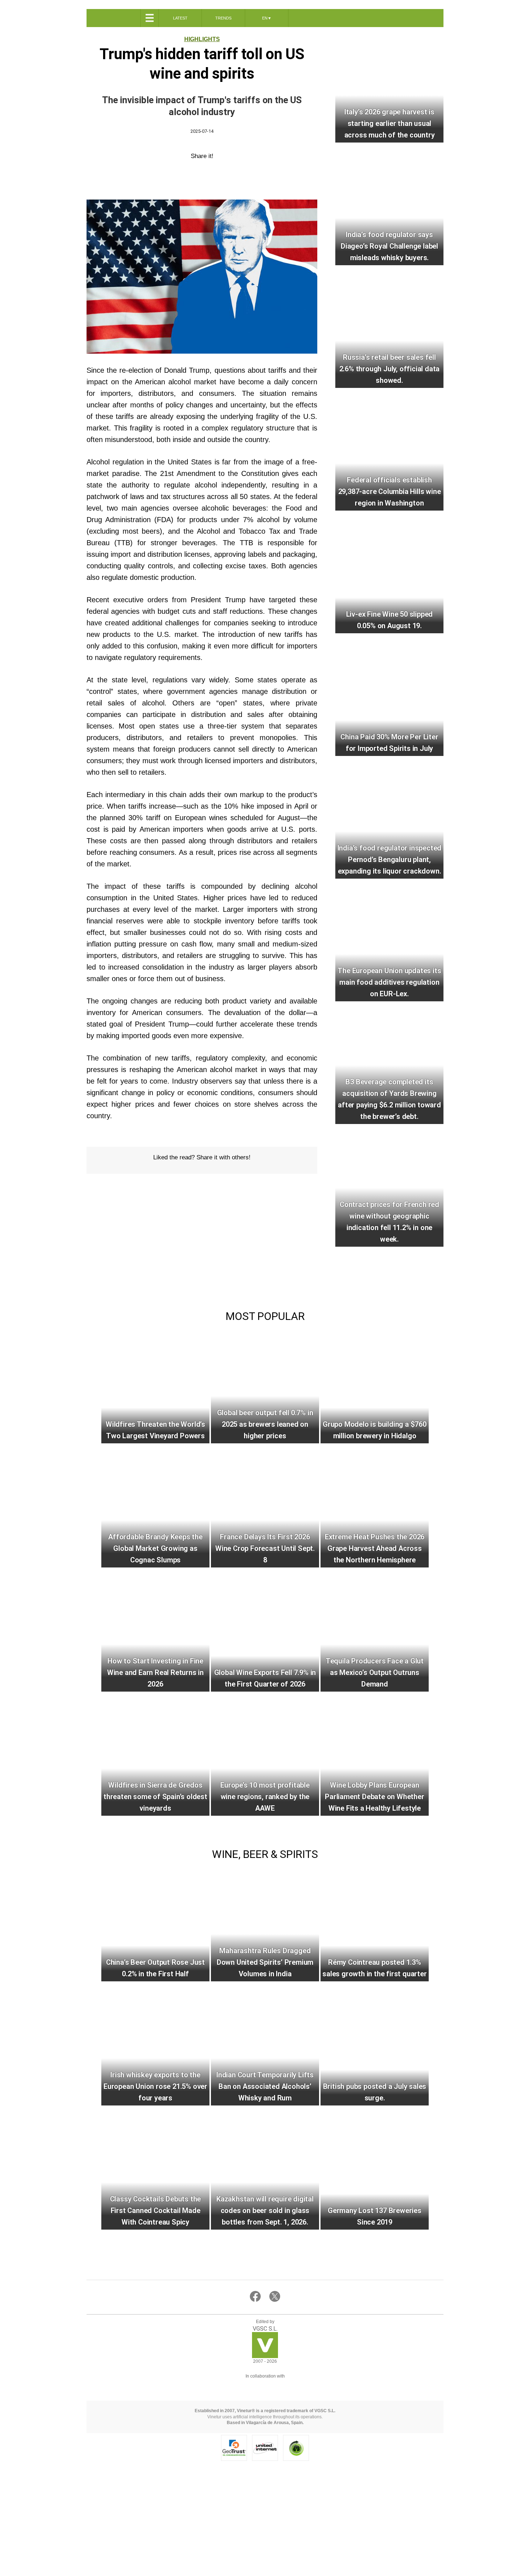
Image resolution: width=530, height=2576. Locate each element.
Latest (180, 18)
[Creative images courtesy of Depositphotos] (265, 2385)
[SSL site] (234, 2448)
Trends (223, 18)
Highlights (202, 39)
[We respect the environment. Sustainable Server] (296, 2448)
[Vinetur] (265, 2356)
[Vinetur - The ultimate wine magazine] (113, 18)
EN (267, 18)
